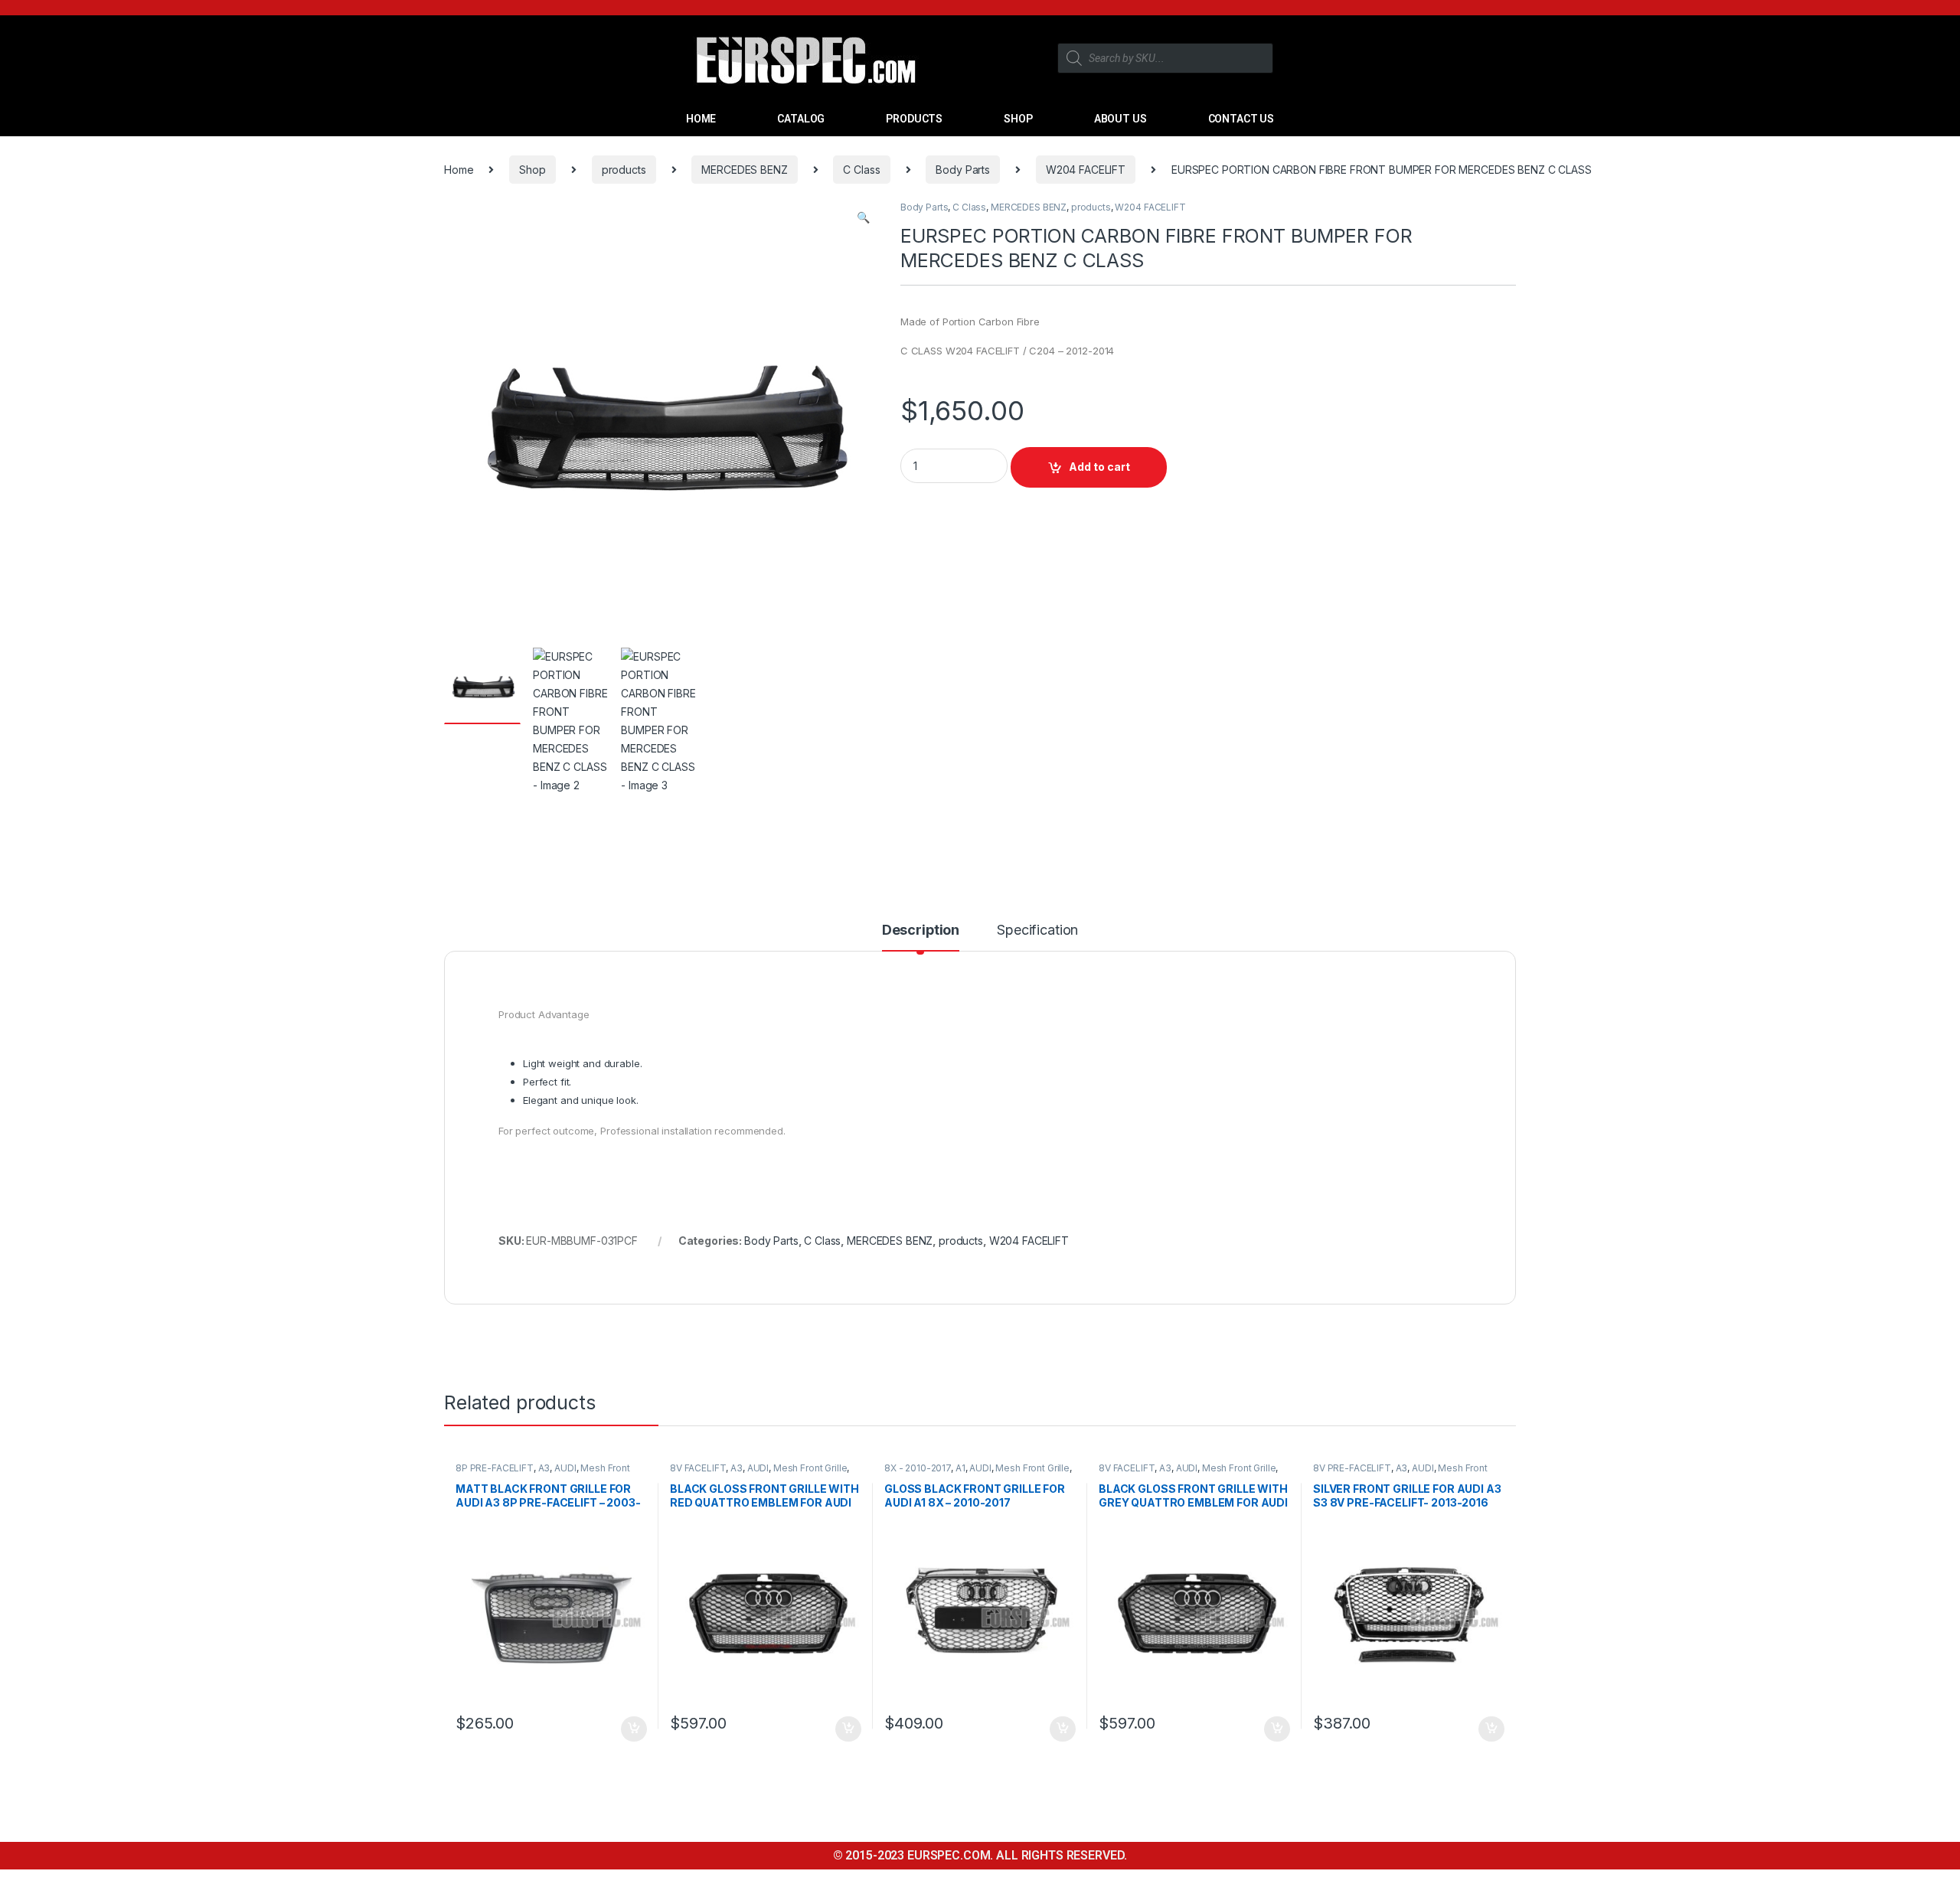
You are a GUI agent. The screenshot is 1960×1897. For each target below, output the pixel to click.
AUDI (565, 1468)
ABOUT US (1120, 119)
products (624, 170)
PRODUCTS (914, 119)
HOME (701, 119)
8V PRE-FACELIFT (1352, 1468)
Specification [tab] (1037, 931)
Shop (532, 170)
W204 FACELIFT (1086, 170)
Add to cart (1099, 467)
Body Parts (963, 170)
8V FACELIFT (698, 1468)
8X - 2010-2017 (918, 1468)
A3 (544, 1468)
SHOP (1018, 119)
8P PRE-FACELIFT (495, 1468)
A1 (960, 1468)
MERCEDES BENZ (744, 170)
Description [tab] (921, 931)
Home (459, 170)
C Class (861, 170)
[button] (863, 217)
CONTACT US (1241, 119)
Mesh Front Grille (810, 1468)
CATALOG (801, 119)
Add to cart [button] (634, 1729)
